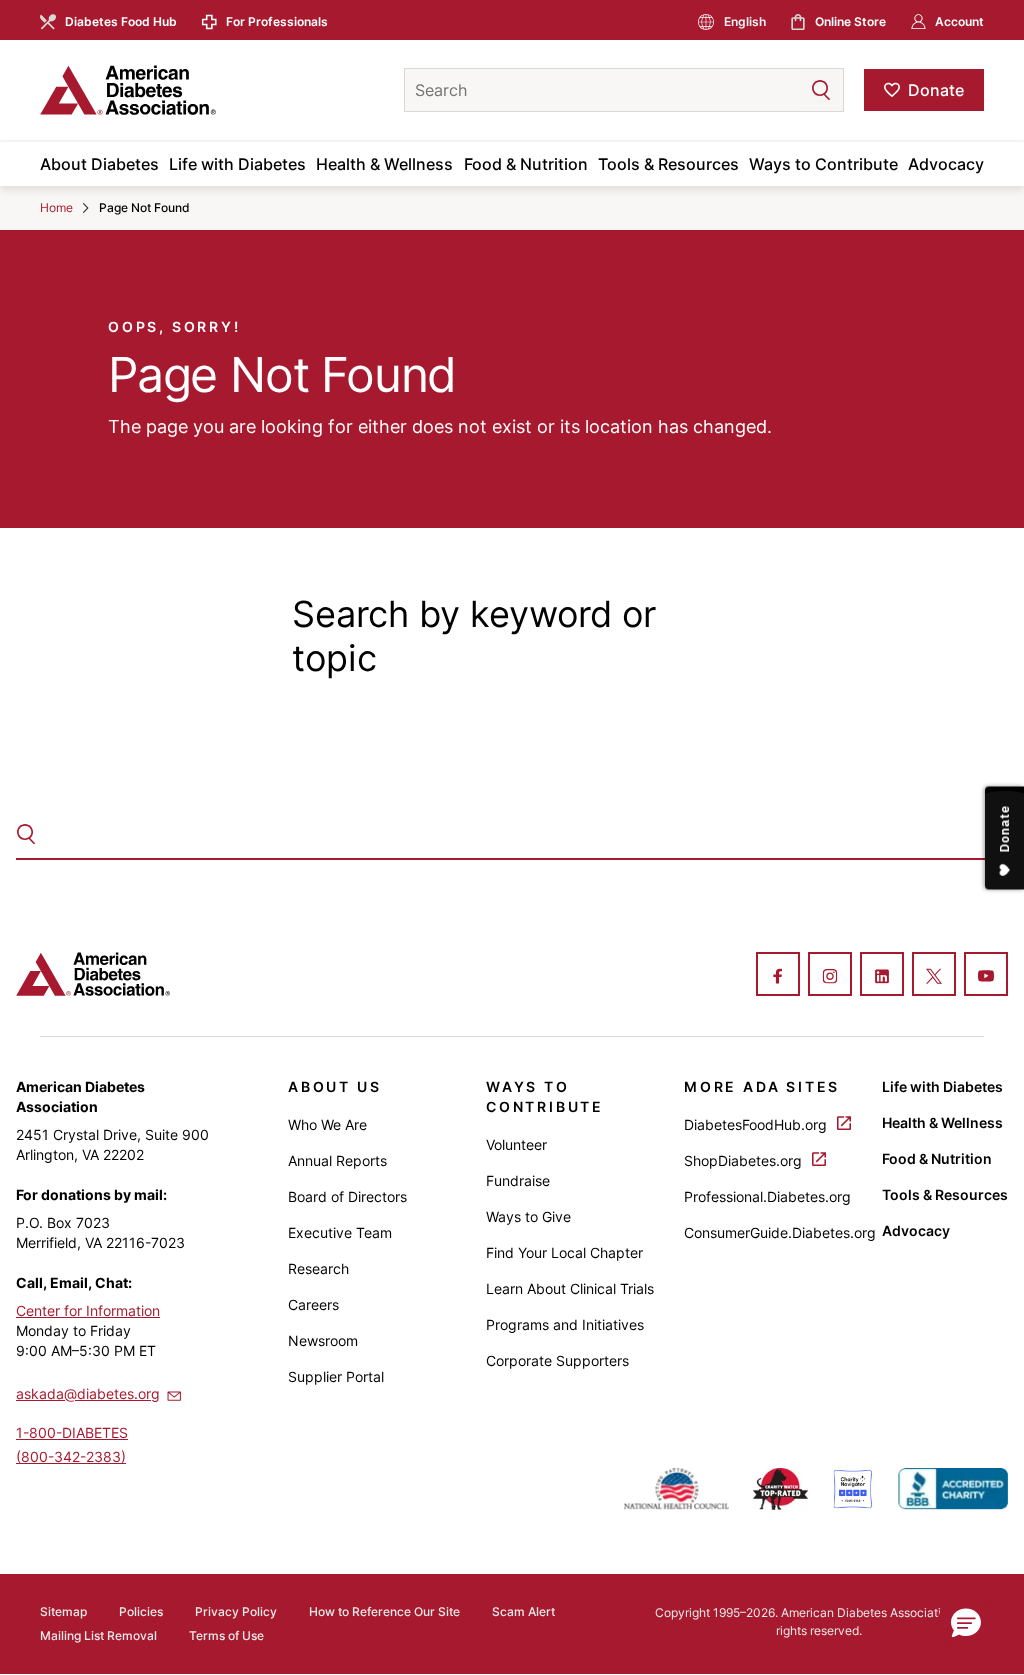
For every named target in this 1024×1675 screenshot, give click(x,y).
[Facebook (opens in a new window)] (778, 976)
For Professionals (277, 21)
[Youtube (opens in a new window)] (986, 976)
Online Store (850, 21)
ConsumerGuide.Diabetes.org (780, 1232)
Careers (313, 1304)
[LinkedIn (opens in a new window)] (882, 976)
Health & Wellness (384, 164)
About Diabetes (99, 164)
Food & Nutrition (526, 164)
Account (959, 21)
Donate (936, 90)
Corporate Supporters (557, 1360)
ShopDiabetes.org (745, 1160)
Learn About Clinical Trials (570, 1288)
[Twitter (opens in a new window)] (934, 976)
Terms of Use (226, 1635)
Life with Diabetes (237, 164)
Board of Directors (347, 1196)
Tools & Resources (668, 164)
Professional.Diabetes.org (767, 1196)
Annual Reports (337, 1160)
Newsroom (323, 1340)
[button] (781, 90)
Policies (141, 1611)
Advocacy (946, 164)
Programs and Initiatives (565, 1324)
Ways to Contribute (823, 164)
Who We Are (327, 1124)
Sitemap (63, 1611)
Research (318, 1268)
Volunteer (516, 1144)
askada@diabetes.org (88, 1393)
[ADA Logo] (197, 90)
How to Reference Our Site (384, 1611)
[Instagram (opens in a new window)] (830, 976)
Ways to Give (528, 1216)
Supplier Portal (336, 1376)
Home (56, 207)
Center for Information (88, 1310)
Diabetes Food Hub (121, 21)
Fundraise (518, 1180)
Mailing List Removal (98, 1635)
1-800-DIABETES (72, 1432)
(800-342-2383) (71, 1456)
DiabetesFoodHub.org (757, 1124)
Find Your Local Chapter (564, 1252)
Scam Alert (523, 1611)
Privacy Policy (236, 1611)
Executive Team (340, 1232)
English (745, 21)
